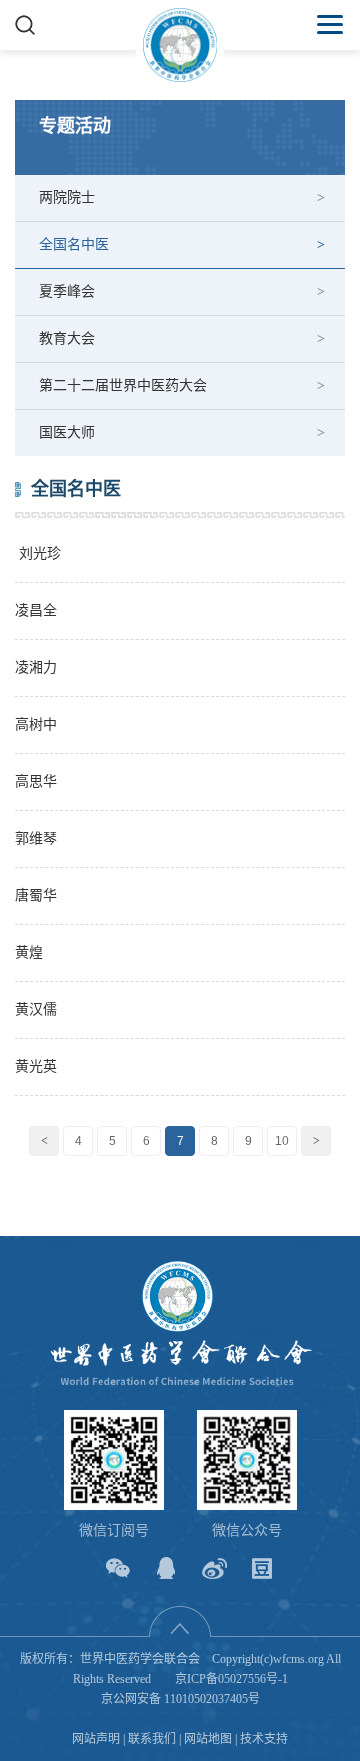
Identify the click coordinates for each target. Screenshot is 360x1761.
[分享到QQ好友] (166, 1568)
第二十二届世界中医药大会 (123, 385)
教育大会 (67, 338)
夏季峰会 (67, 291)
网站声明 (96, 1739)
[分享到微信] (118, 1568)
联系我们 (152, 1739)
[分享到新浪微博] (214, 1568)
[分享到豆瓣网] (262, 1568)
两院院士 (67, 197)
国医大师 (67, 432)
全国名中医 (74, 244)
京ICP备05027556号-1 (231, 1679)
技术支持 (264, 1739)
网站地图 (208, 1739)
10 (282, 1141)
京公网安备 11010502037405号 (180, 1699)
